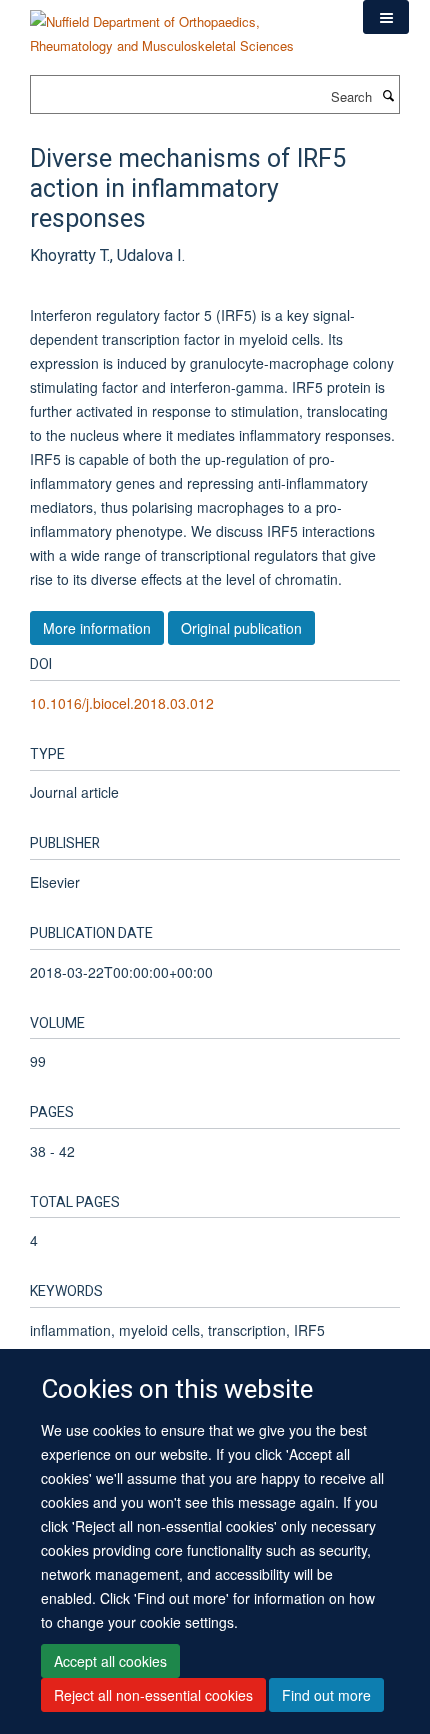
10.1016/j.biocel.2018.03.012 (122, 703)
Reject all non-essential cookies (153, 1695)
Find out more (326, 1695)
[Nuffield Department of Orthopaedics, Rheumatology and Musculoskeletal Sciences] (181, 26)
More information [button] (97, 628)
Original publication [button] (241, 628)
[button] (386, 17)
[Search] (388, 95)
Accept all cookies (110, 1661)
